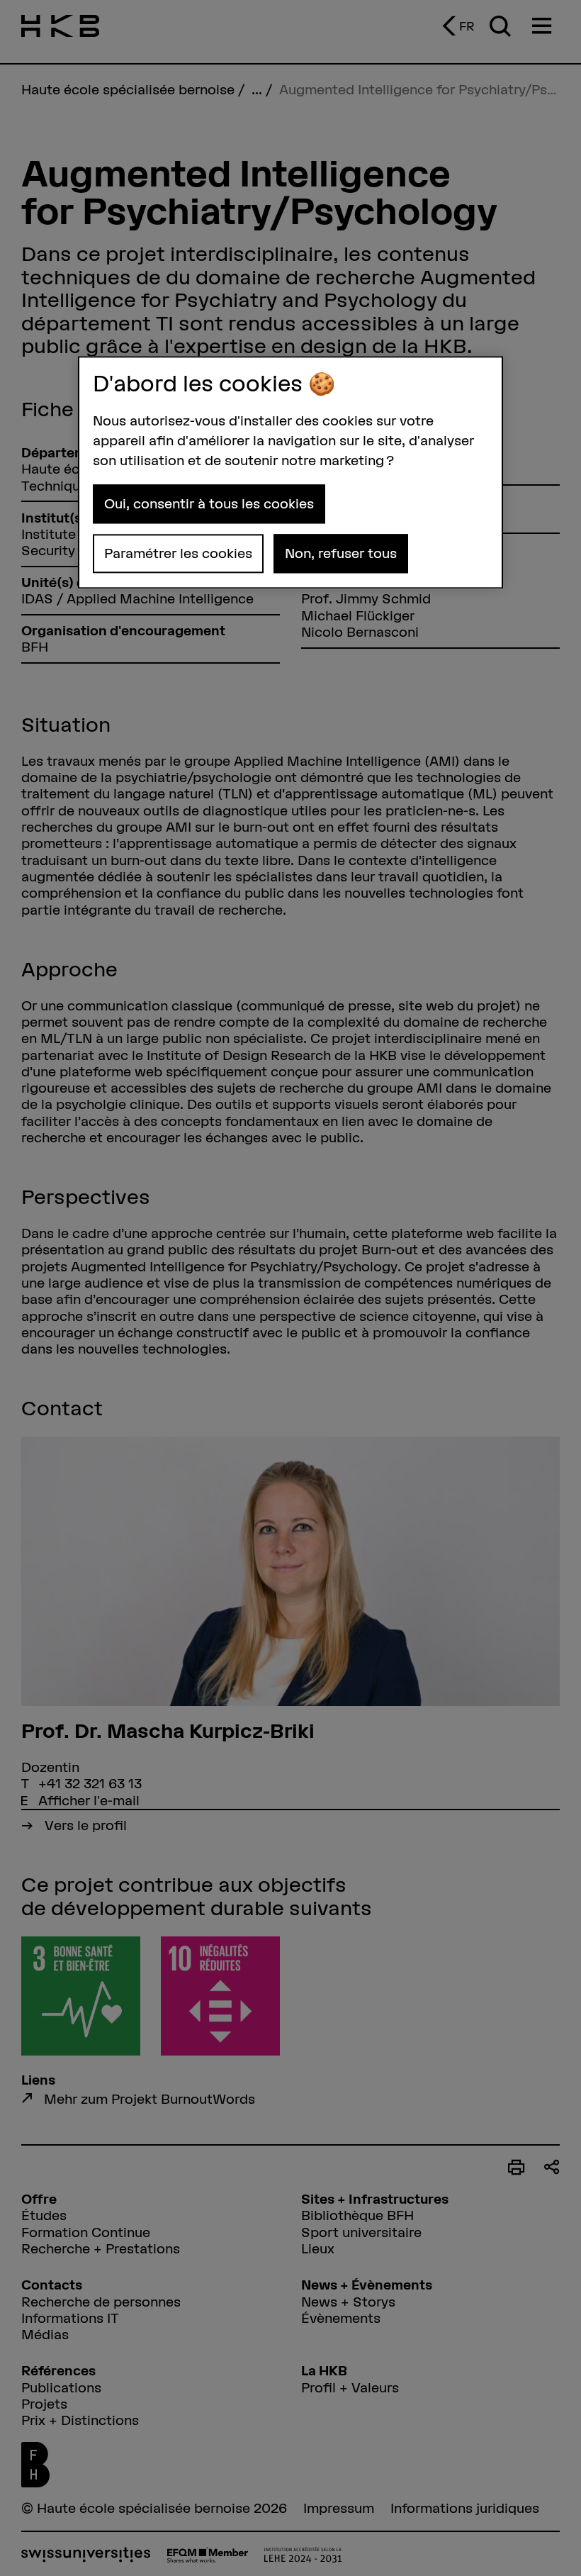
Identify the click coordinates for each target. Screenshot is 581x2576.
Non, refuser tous (341, 553)
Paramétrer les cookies (178, 553)
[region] (290, 472)
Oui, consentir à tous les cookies (209, 503)
